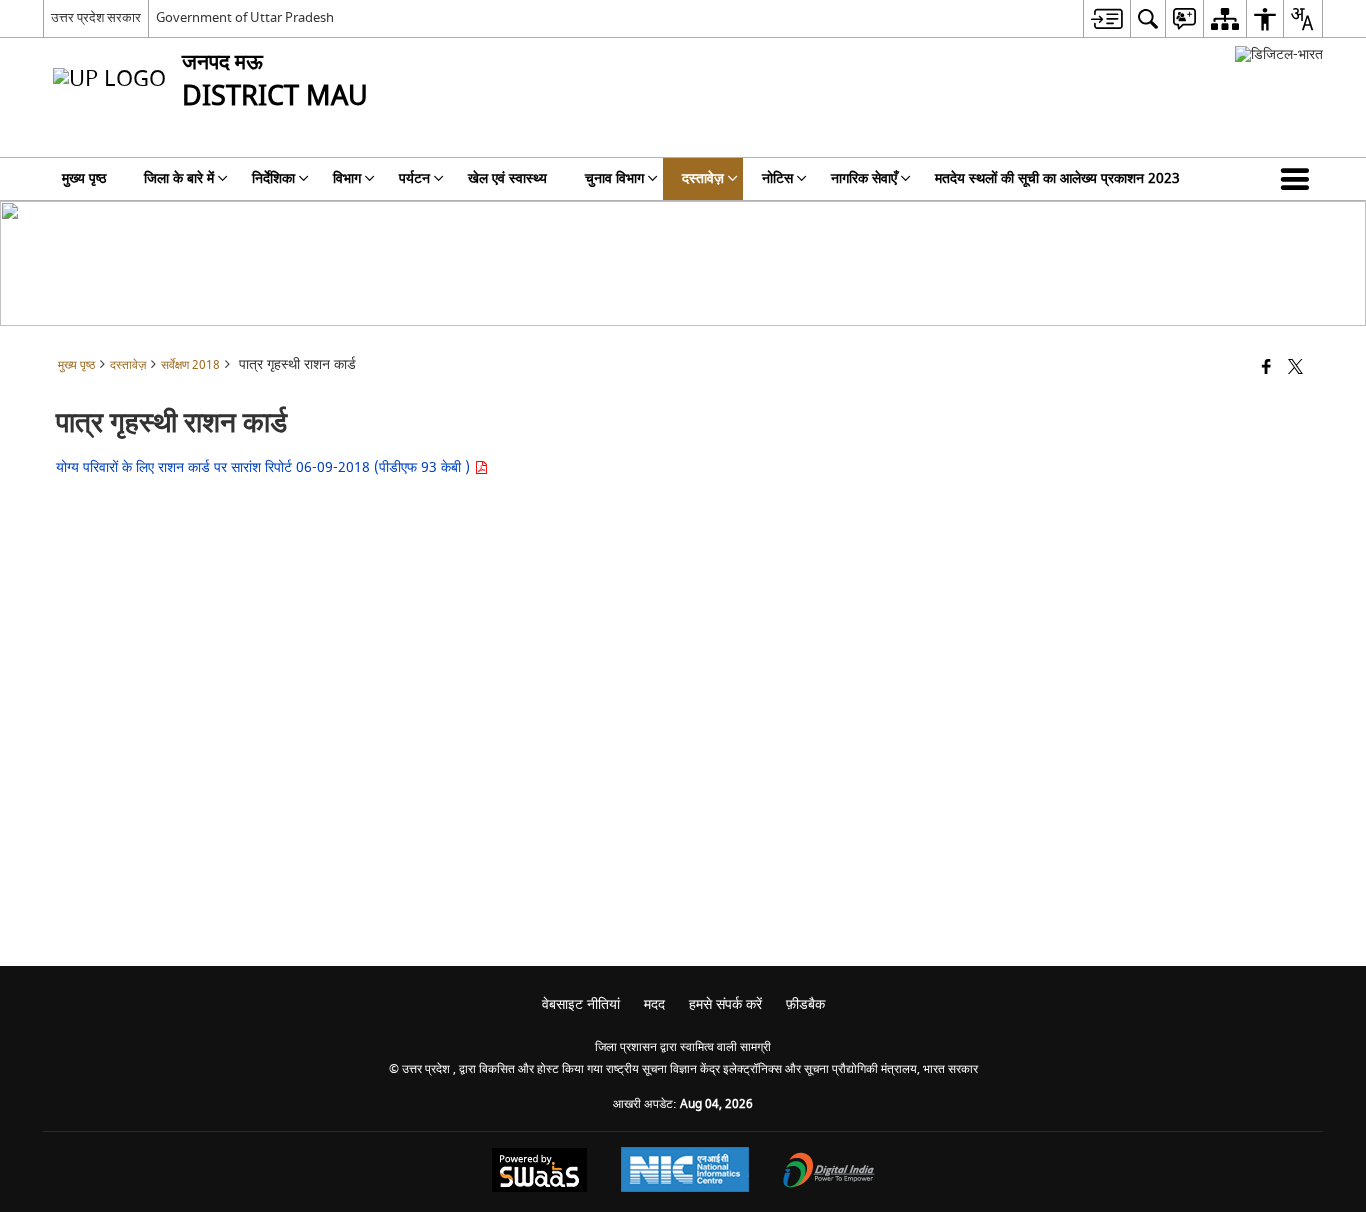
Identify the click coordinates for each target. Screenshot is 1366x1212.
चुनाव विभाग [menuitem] (614, 178)
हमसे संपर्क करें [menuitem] (725, 1004)
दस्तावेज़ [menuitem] (703, 178)
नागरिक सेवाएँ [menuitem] (864, 178)
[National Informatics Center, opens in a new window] (685, 1172)
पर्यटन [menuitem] (414, 178)
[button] (1299, 179)
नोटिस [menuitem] (777, 178)
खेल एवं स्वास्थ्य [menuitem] (507, 178)
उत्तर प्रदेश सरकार (96, 17)
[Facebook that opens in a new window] (1266, 368)
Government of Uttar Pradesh (245, 17)
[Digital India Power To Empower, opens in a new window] (829, 1172)
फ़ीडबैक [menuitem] (805, 1004)
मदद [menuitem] (654, 1004)
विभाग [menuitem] (347, 178)
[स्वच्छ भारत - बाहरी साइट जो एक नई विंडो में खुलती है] (1279, 54)
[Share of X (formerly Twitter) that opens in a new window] (1295, 368)
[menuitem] (1106, 18)
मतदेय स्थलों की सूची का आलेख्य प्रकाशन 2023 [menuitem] (1057, 178)
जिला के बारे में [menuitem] (179, 178)
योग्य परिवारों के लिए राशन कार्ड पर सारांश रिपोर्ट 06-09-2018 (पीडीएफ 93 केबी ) (265, 467)
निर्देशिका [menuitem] (273, 178)
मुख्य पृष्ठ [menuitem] (84, 178)
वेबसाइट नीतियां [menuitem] (581, 1004)
